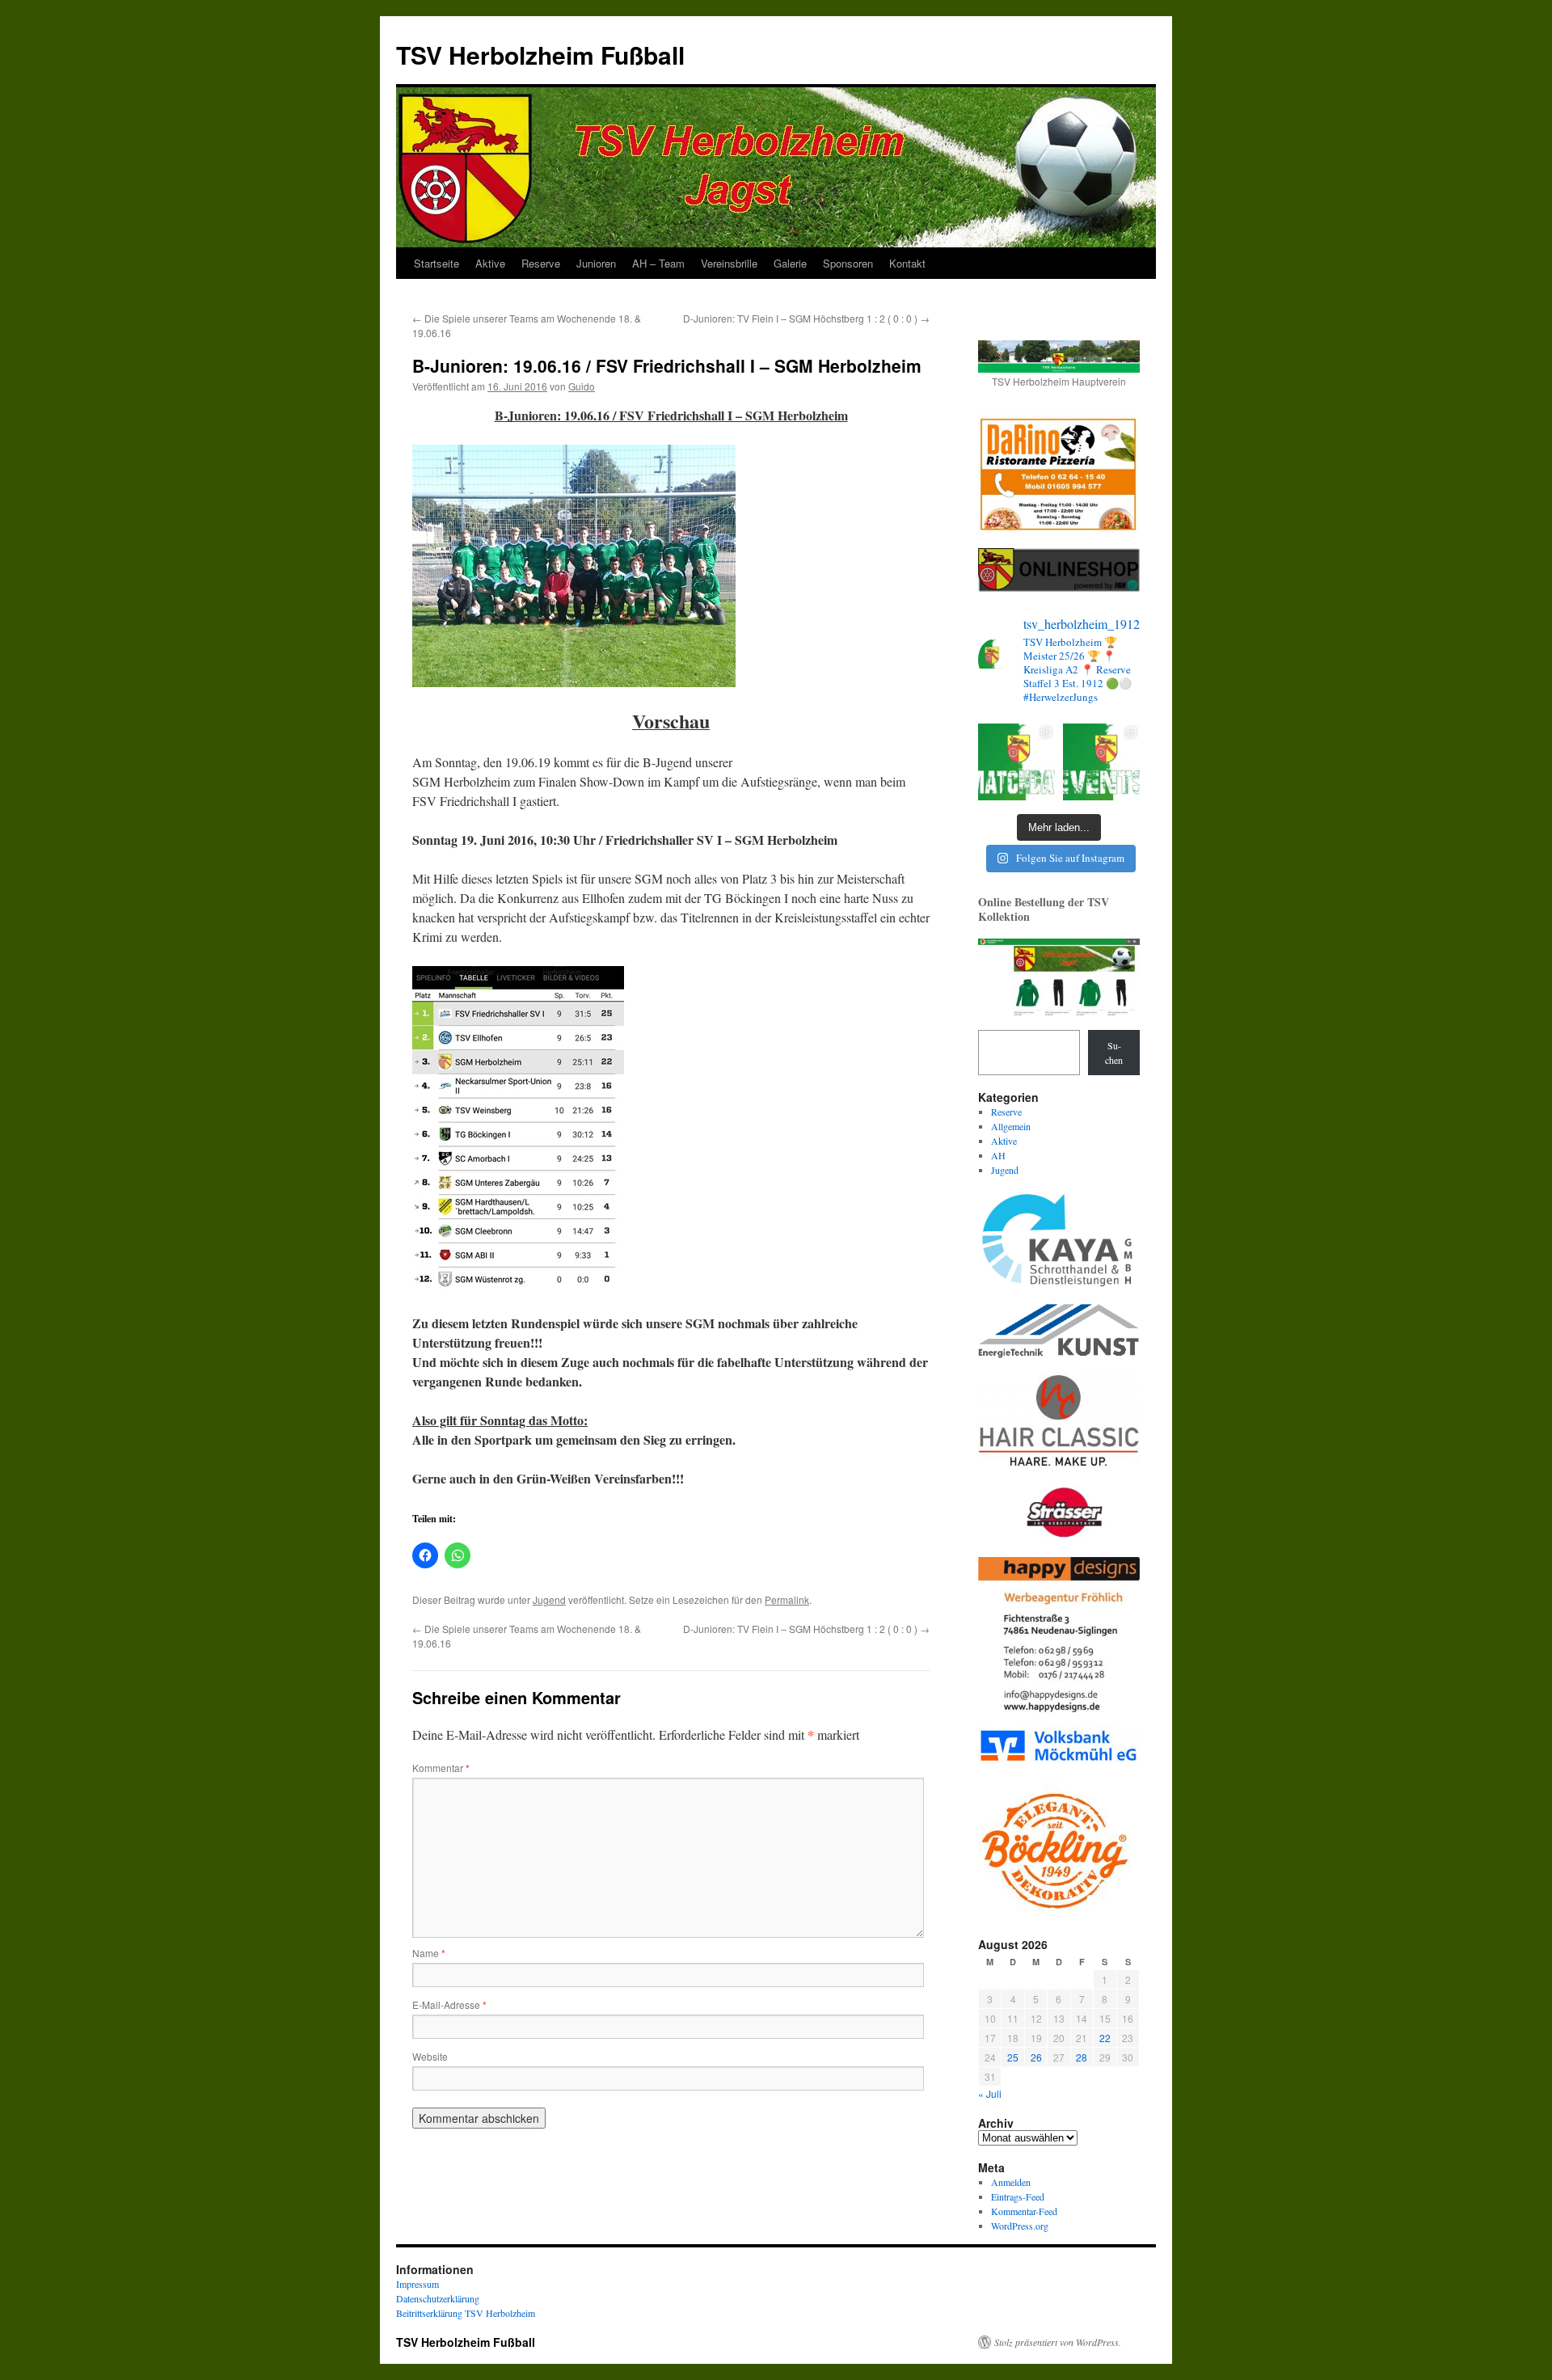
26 (1036, 2057)
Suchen (1114, 1053)
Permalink (787, 1599)
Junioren (596, 263)
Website (430, 2056)
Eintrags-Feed (1018, 2196)
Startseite (436, 263)
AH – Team (658, 263)
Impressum (418, 2284)
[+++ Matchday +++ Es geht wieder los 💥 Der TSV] (1016, 762)
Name (429, 1953)
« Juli (990, 2093)
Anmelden (1011, 2182)
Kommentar (441, 1768)
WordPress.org (1020, 2226)
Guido (582, 386)
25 (1013, 2057)
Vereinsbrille (729, 263)
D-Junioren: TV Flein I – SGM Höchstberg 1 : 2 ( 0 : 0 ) (806, 318)
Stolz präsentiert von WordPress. (1058, 2342)
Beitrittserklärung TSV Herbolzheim (466, 2313)
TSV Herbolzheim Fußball (540, 55)
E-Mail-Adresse (449, 2004)
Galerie (790, 263)
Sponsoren (848, 263)
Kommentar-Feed (1024, 2211)
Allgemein (1011, 1126)
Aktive (490, 263)
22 (1105, 2038)
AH (998, 1155)
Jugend (549, 1599)
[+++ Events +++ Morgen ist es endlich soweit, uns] (1101, 762)
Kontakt (907, 263)
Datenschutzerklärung (438, 2298)
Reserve (541, 263)
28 (1082, 2057)
